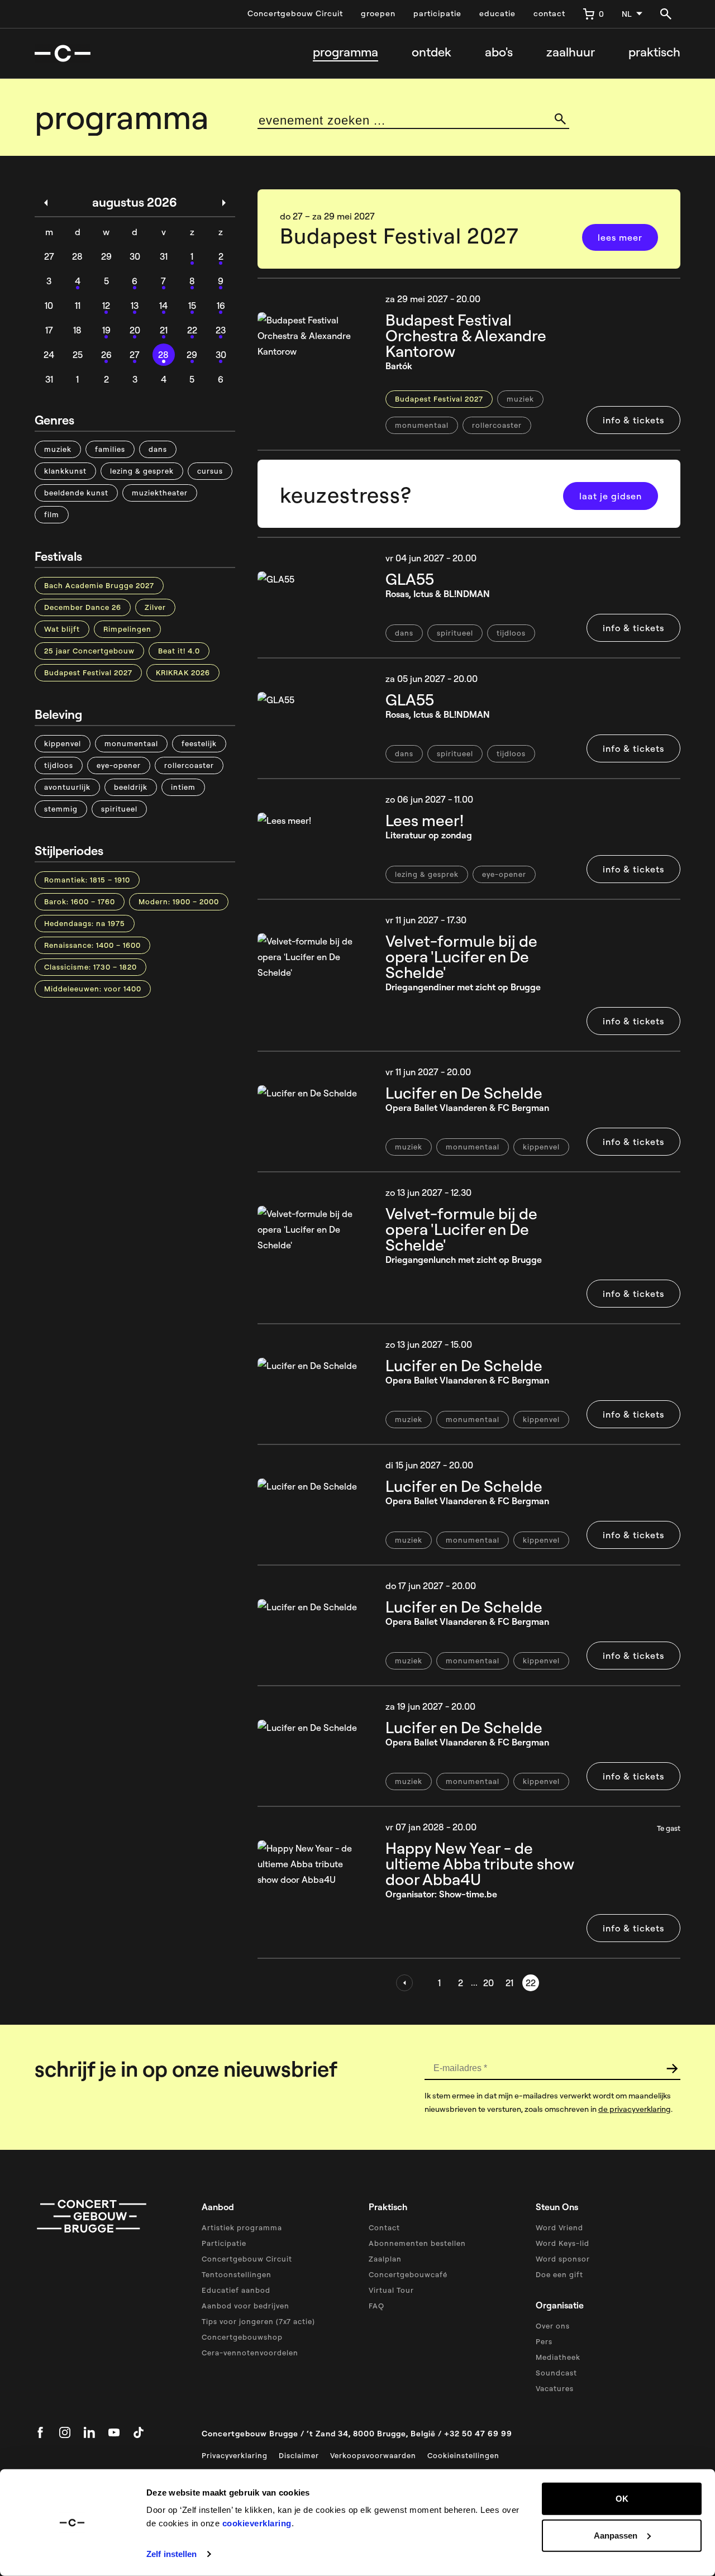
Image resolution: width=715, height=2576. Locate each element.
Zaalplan (385, 2259)
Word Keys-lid (563, 2243)
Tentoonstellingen (237, 2274)
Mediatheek (558, 2357)
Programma (345, 52)
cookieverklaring (257, 2523)
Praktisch (654, 52)
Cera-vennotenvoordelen (250, 2353)
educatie (497, 13)
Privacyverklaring (235, 2455)
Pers (544, 2341)
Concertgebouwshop (242, 2337)
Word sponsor (563, 2259)
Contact (384, 2227)
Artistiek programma (242, 2227)
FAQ (376, 2306)
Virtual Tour (391, 2290)
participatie (437, 13)
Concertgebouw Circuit (295, 13)
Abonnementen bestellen (417, 2243)
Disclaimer (299, 2455)
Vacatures (555, 2388)
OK (622, 2499)
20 (488, 1983)
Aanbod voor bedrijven (246, 2306)
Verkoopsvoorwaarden (373, 2455)
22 (531, 1983)
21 (509, 1983)
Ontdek (432, 52)
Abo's (499, 52)
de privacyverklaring (635, 2109)
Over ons (553, 2326)
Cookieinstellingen (463, 2455)
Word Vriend (559, 2227)
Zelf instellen (171, 2554)
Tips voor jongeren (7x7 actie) (258, 2321)
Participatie (224, 2243)
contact (549, 13)
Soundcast (556, 2373)
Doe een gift (559, 2274)
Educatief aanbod (236, 2290)
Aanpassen (616, 2535)
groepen (378, 13)
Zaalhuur (571, 52)
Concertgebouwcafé (408, 2274)
